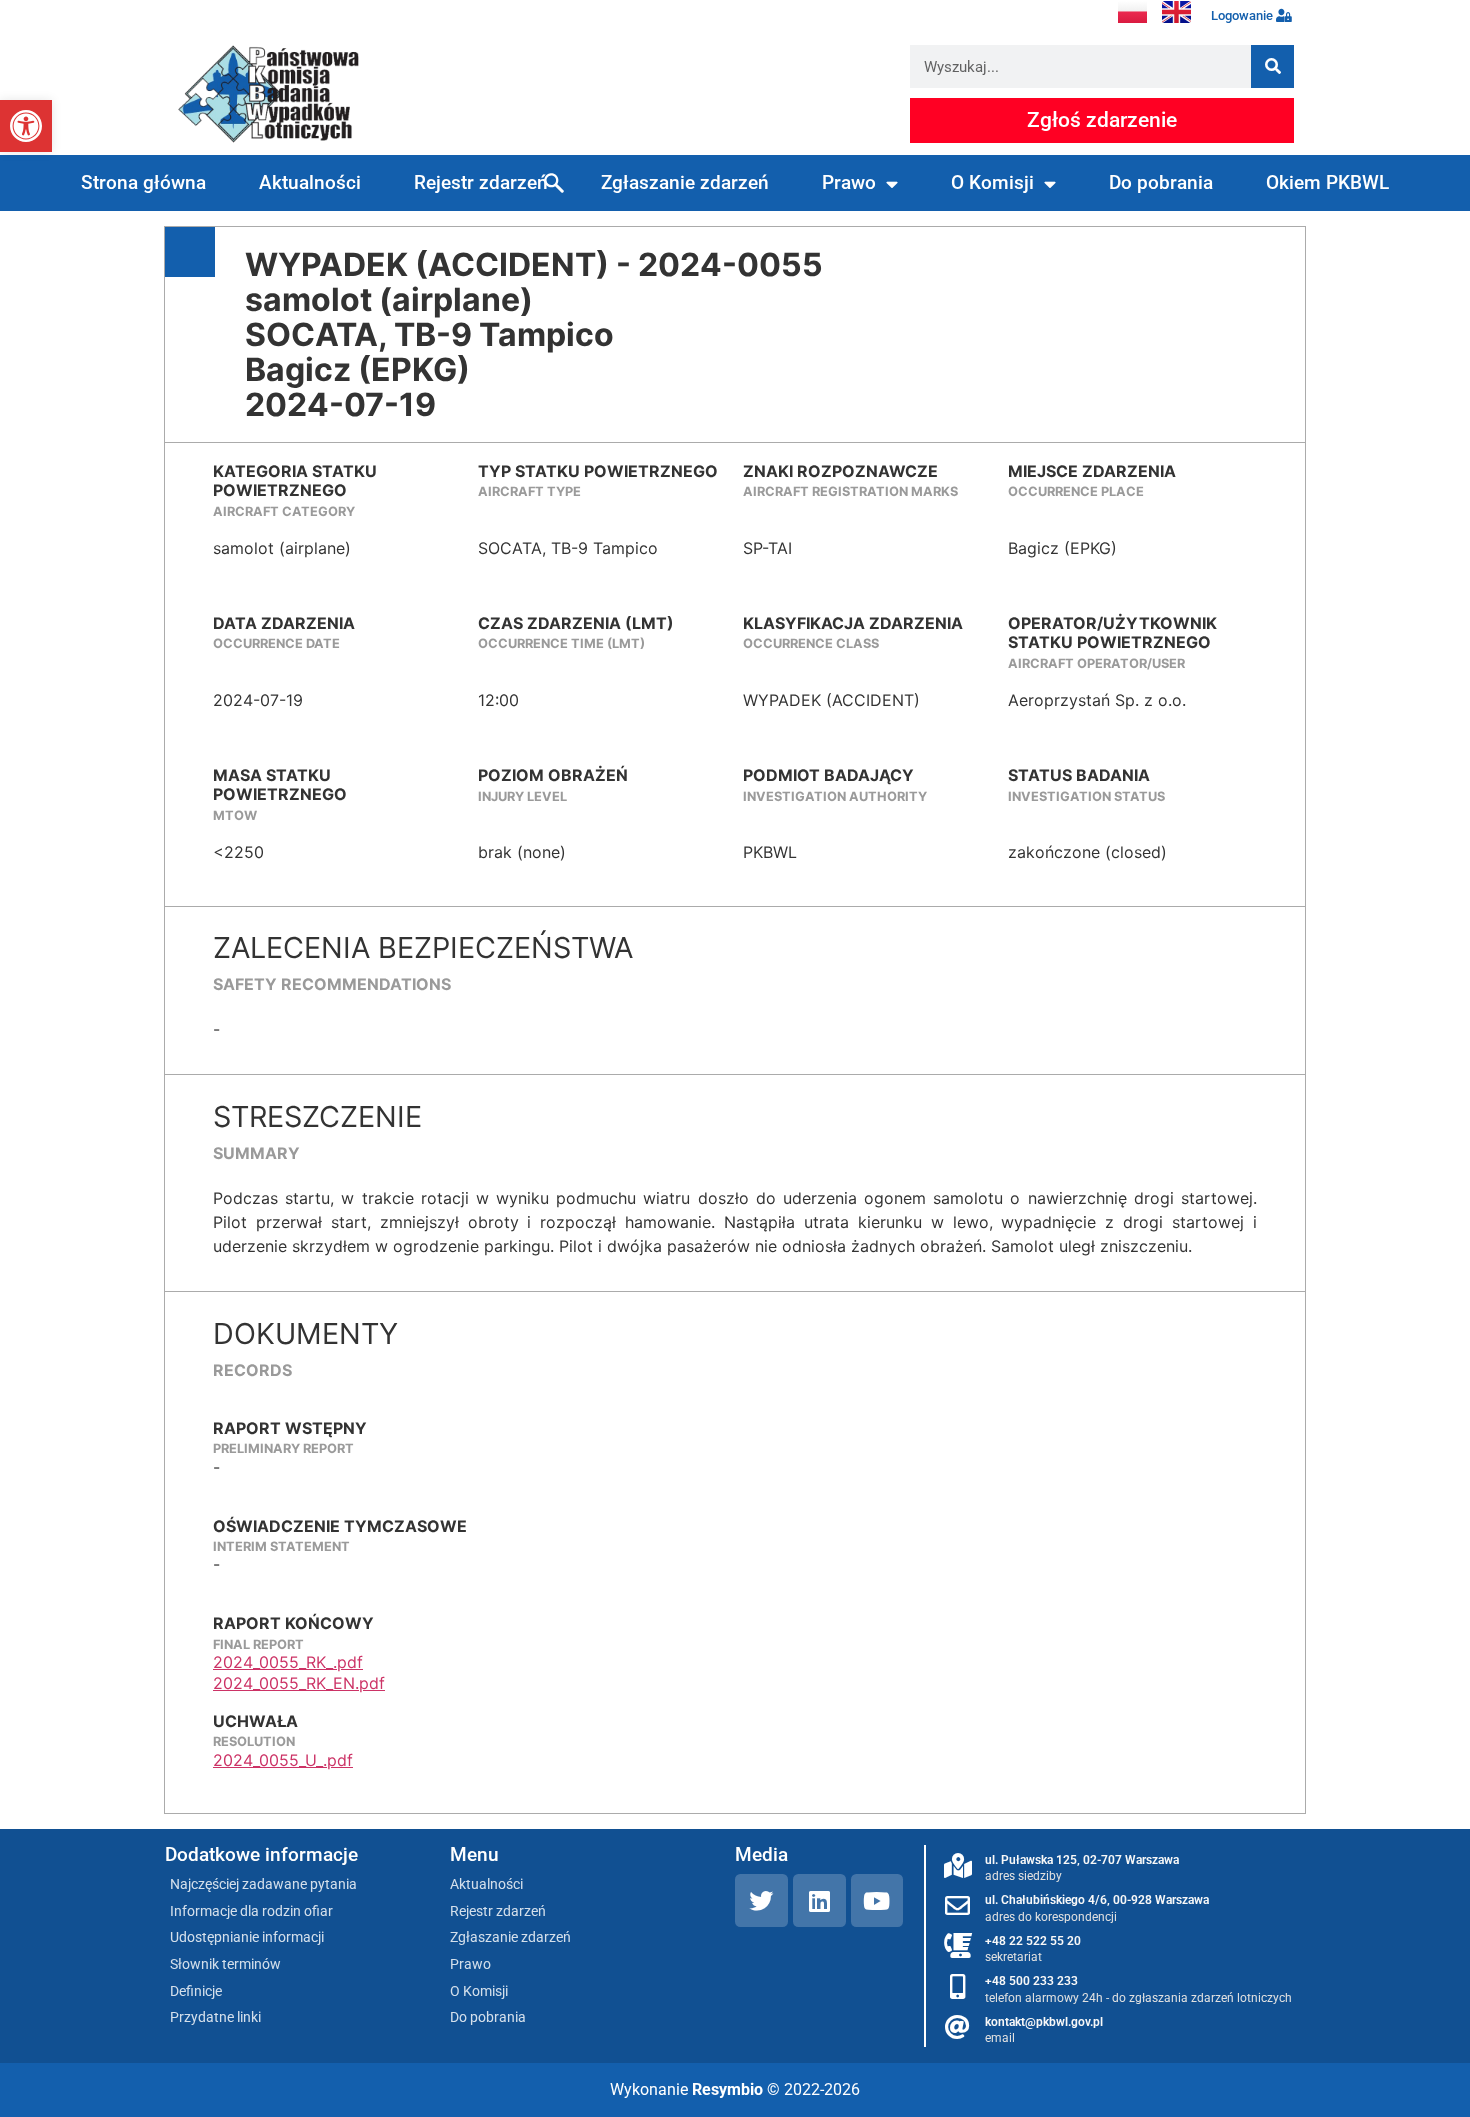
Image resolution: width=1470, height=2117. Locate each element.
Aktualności (310, 182)
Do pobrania (1161, 182)
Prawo (849, 182)
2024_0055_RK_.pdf (288, 1662)
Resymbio (727, 2089)
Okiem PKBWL (1327, 182)
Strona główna (143, 182)
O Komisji (992, 182)
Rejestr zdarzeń (481, 182)
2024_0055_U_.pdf (283, 1760)
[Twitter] (761, 1900)
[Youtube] (877, 1900)
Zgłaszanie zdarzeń (685, 182)
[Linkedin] (819, 1900)
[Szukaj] (1272, 66)
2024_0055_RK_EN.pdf (299, 1683)
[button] (26, 126)
